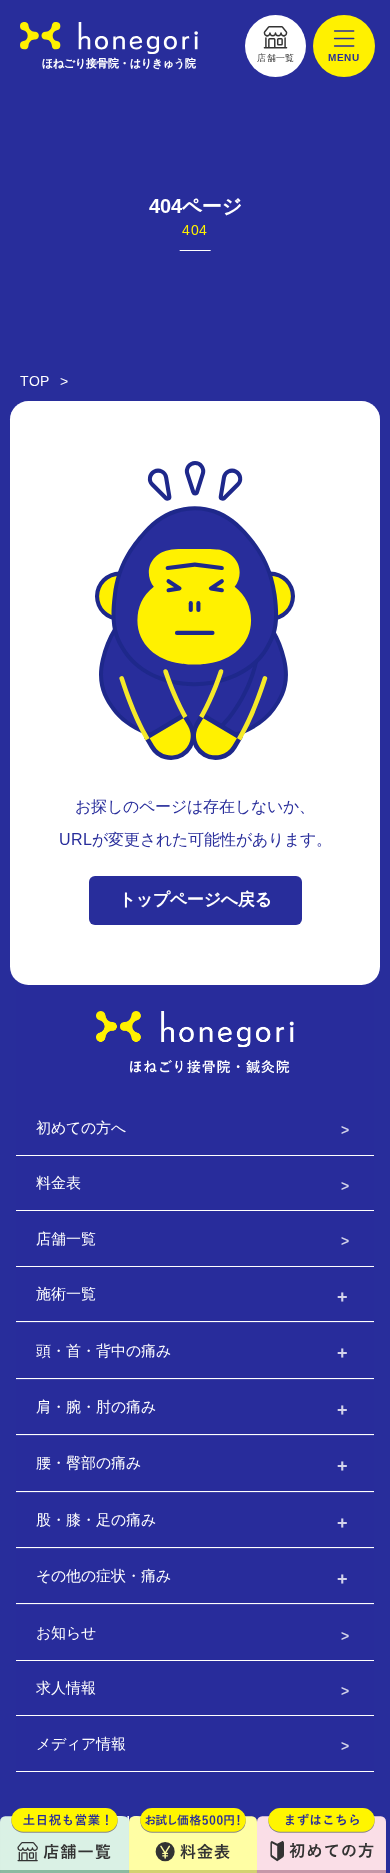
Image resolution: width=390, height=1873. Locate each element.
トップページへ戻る (195, 899)
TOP (34, 381)
